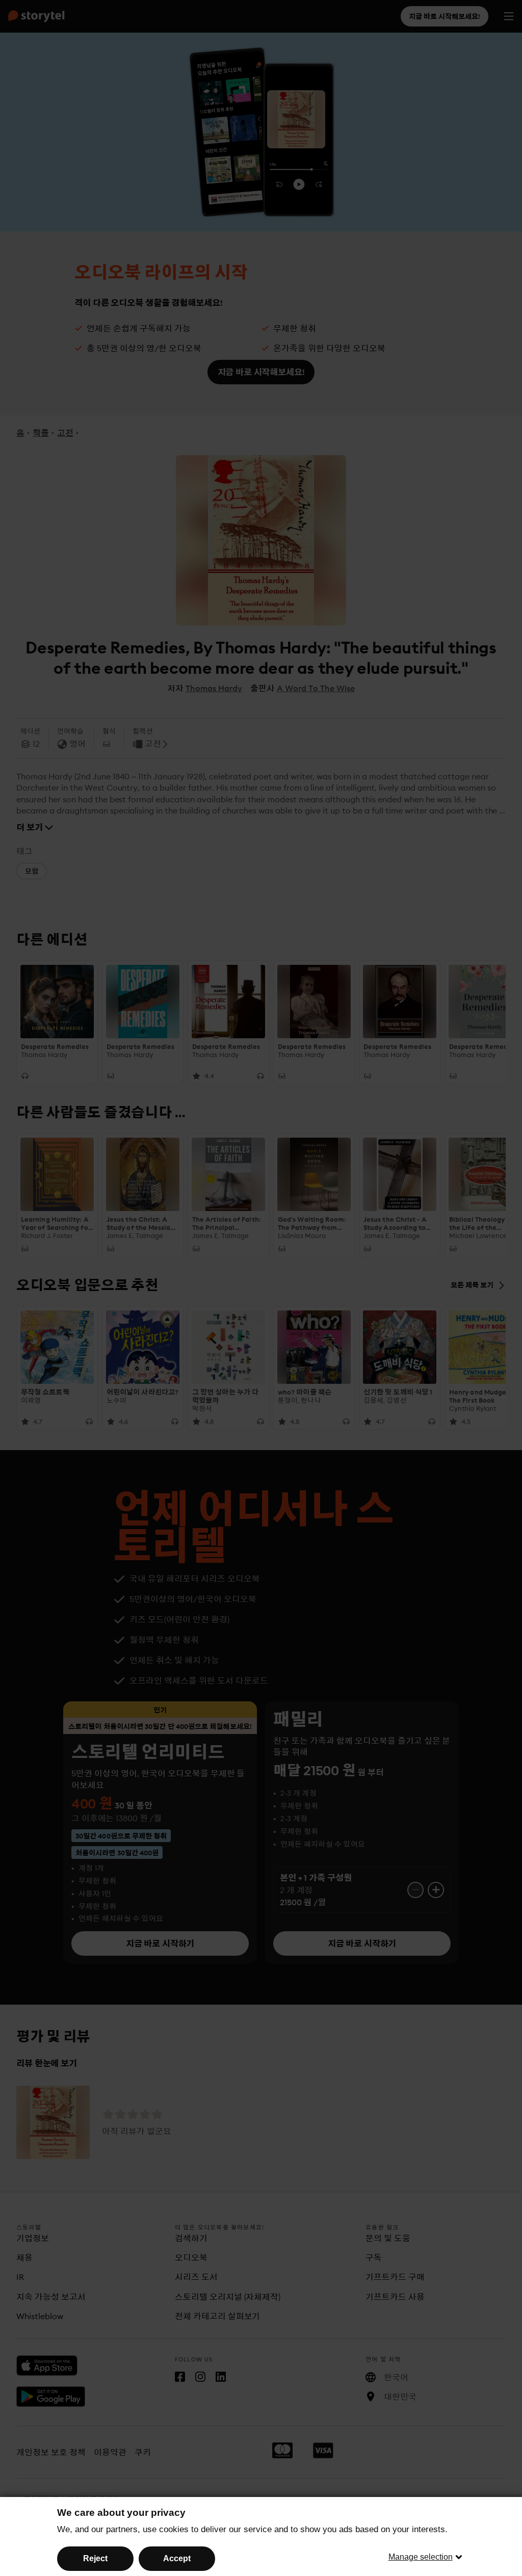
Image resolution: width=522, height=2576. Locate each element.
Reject (95, 2558)
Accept (177, 2558)
